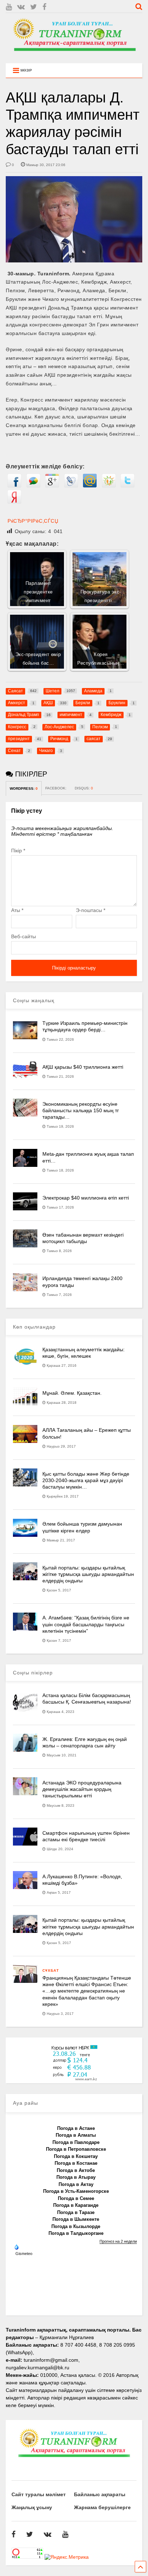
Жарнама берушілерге (102, 2507)
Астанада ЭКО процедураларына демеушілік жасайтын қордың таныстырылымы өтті (82, 1789)
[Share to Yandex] (14, 502)
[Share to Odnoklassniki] (109, 486)
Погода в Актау (76, 2184)
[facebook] (44, 7)
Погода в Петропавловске (76, 2149)
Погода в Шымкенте (76, 2219)
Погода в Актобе (76, 2170)
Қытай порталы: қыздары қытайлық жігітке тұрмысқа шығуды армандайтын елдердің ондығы (88, 1574)
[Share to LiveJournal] (71, 486)
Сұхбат (51, 1970)
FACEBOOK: (56, 788)
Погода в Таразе (76, 2212)
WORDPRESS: (24, 789)
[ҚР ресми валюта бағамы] (74, 2079)
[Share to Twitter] (128, 486)
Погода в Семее (76, 2198)
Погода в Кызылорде (76, 2226)
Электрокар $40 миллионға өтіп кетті (86, 1198)
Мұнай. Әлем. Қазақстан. (72, 1393)
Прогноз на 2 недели (118, 2241)
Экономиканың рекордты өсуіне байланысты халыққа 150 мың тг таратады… (81, 1110)
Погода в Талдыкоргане (76, 2233)
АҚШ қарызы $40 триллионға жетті (83, 1067)
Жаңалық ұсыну (32, 2507)
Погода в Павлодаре (76, 2142)
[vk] (21, 7)
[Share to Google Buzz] (33, 486)
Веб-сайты (24, 936)
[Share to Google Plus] (52, 486)
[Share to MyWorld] (90, 486)
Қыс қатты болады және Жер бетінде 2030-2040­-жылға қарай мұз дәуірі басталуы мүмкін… (86, 1480)
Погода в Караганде (76, 2205)
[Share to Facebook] (14, 486)
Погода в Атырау (76, 2177)
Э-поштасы (91, 910)
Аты (17, 910)
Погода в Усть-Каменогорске (76, 2191)
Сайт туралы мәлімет (39, 2494)
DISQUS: (84, 788)
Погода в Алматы (76, 2135)
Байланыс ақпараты (100, 2494)
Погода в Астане (76, 2128)
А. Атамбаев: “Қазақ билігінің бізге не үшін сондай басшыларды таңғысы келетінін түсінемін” (86, 1624)
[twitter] (34, 7)
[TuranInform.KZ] (74, 54)
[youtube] (9, 7)
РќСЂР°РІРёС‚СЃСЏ (33, 521)
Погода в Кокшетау (76, 2156)
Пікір (18, 851)
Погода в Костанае (76, 2163)
